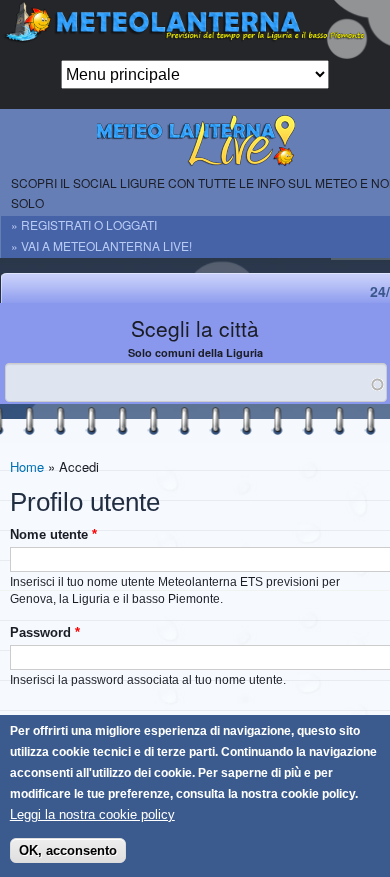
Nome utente (53, 534)
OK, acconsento (68, 850)
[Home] (195, 30)
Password (45, 632)
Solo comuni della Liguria (195, 352)
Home (27, 466)
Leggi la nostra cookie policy (92, 814)
